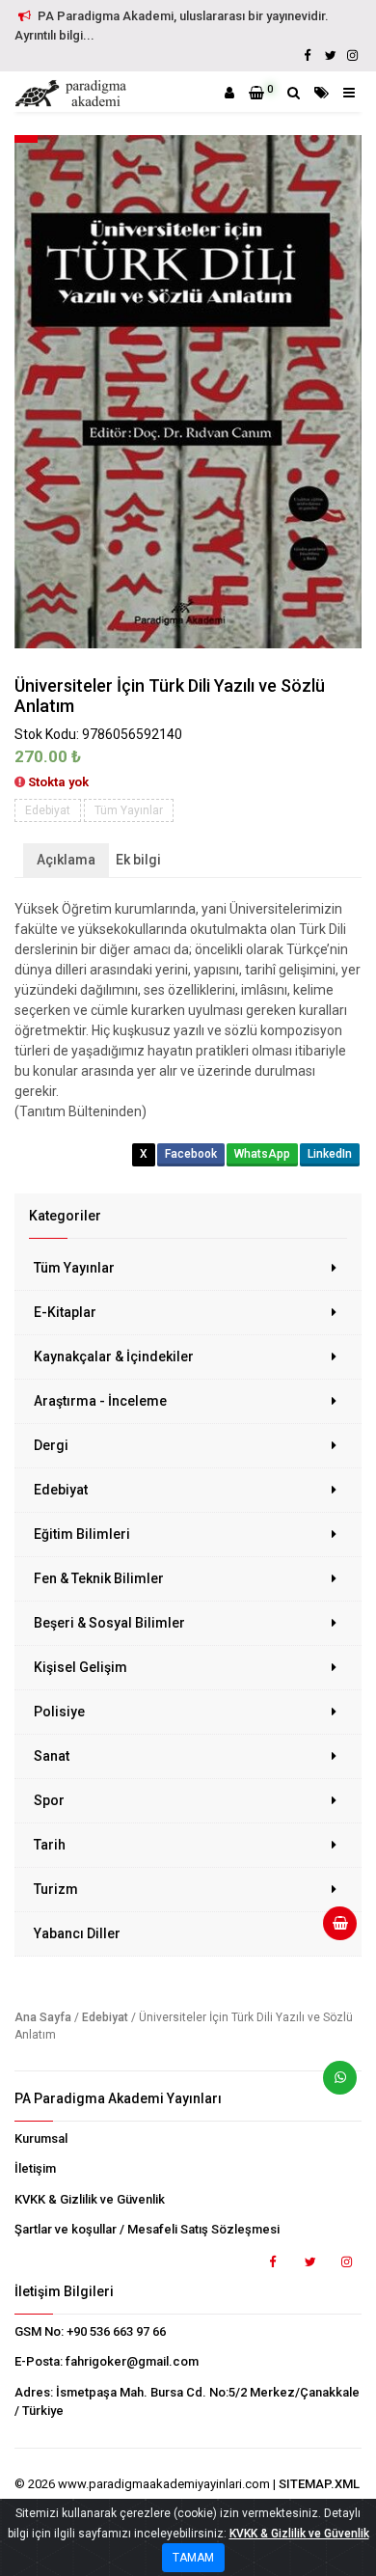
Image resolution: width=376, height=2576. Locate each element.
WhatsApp (262, 1154)
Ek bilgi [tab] (138, 860)
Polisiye (59, 1712)
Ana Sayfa (43, 2017)
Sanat (52, 1756)
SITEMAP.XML (319, 2484)
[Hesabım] (229, 93)
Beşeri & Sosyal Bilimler (109, 1623)
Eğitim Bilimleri (82, 1534)
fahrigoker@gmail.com (132, 2361)
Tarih (50, 1845)
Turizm (56, 1889)
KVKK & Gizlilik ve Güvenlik (90, 2199)
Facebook (191, 1154)
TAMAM (193, 2558)
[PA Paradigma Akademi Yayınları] (73, 94)
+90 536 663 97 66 (116, 2331)
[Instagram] (352, 55)
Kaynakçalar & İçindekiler (114, 1357)
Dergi (51, 1445)
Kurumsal (41, 2138)
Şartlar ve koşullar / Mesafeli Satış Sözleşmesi (147, 2229)
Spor (49, 1800)
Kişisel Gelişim (81, 1667)
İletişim (35, 2168)
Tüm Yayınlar (74, 1268)
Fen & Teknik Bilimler (99, 1578)
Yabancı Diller (77, 1933)
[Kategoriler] (322, 93)
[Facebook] (308, 55)
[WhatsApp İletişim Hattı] (333, 2085)
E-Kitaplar (65, 1312)
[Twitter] (330, 55)
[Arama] (294, 93)
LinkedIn (330, 1154)
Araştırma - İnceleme (100, 1401)
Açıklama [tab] (66, 860)
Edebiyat (61, 1490)
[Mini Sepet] (333, 1931)
